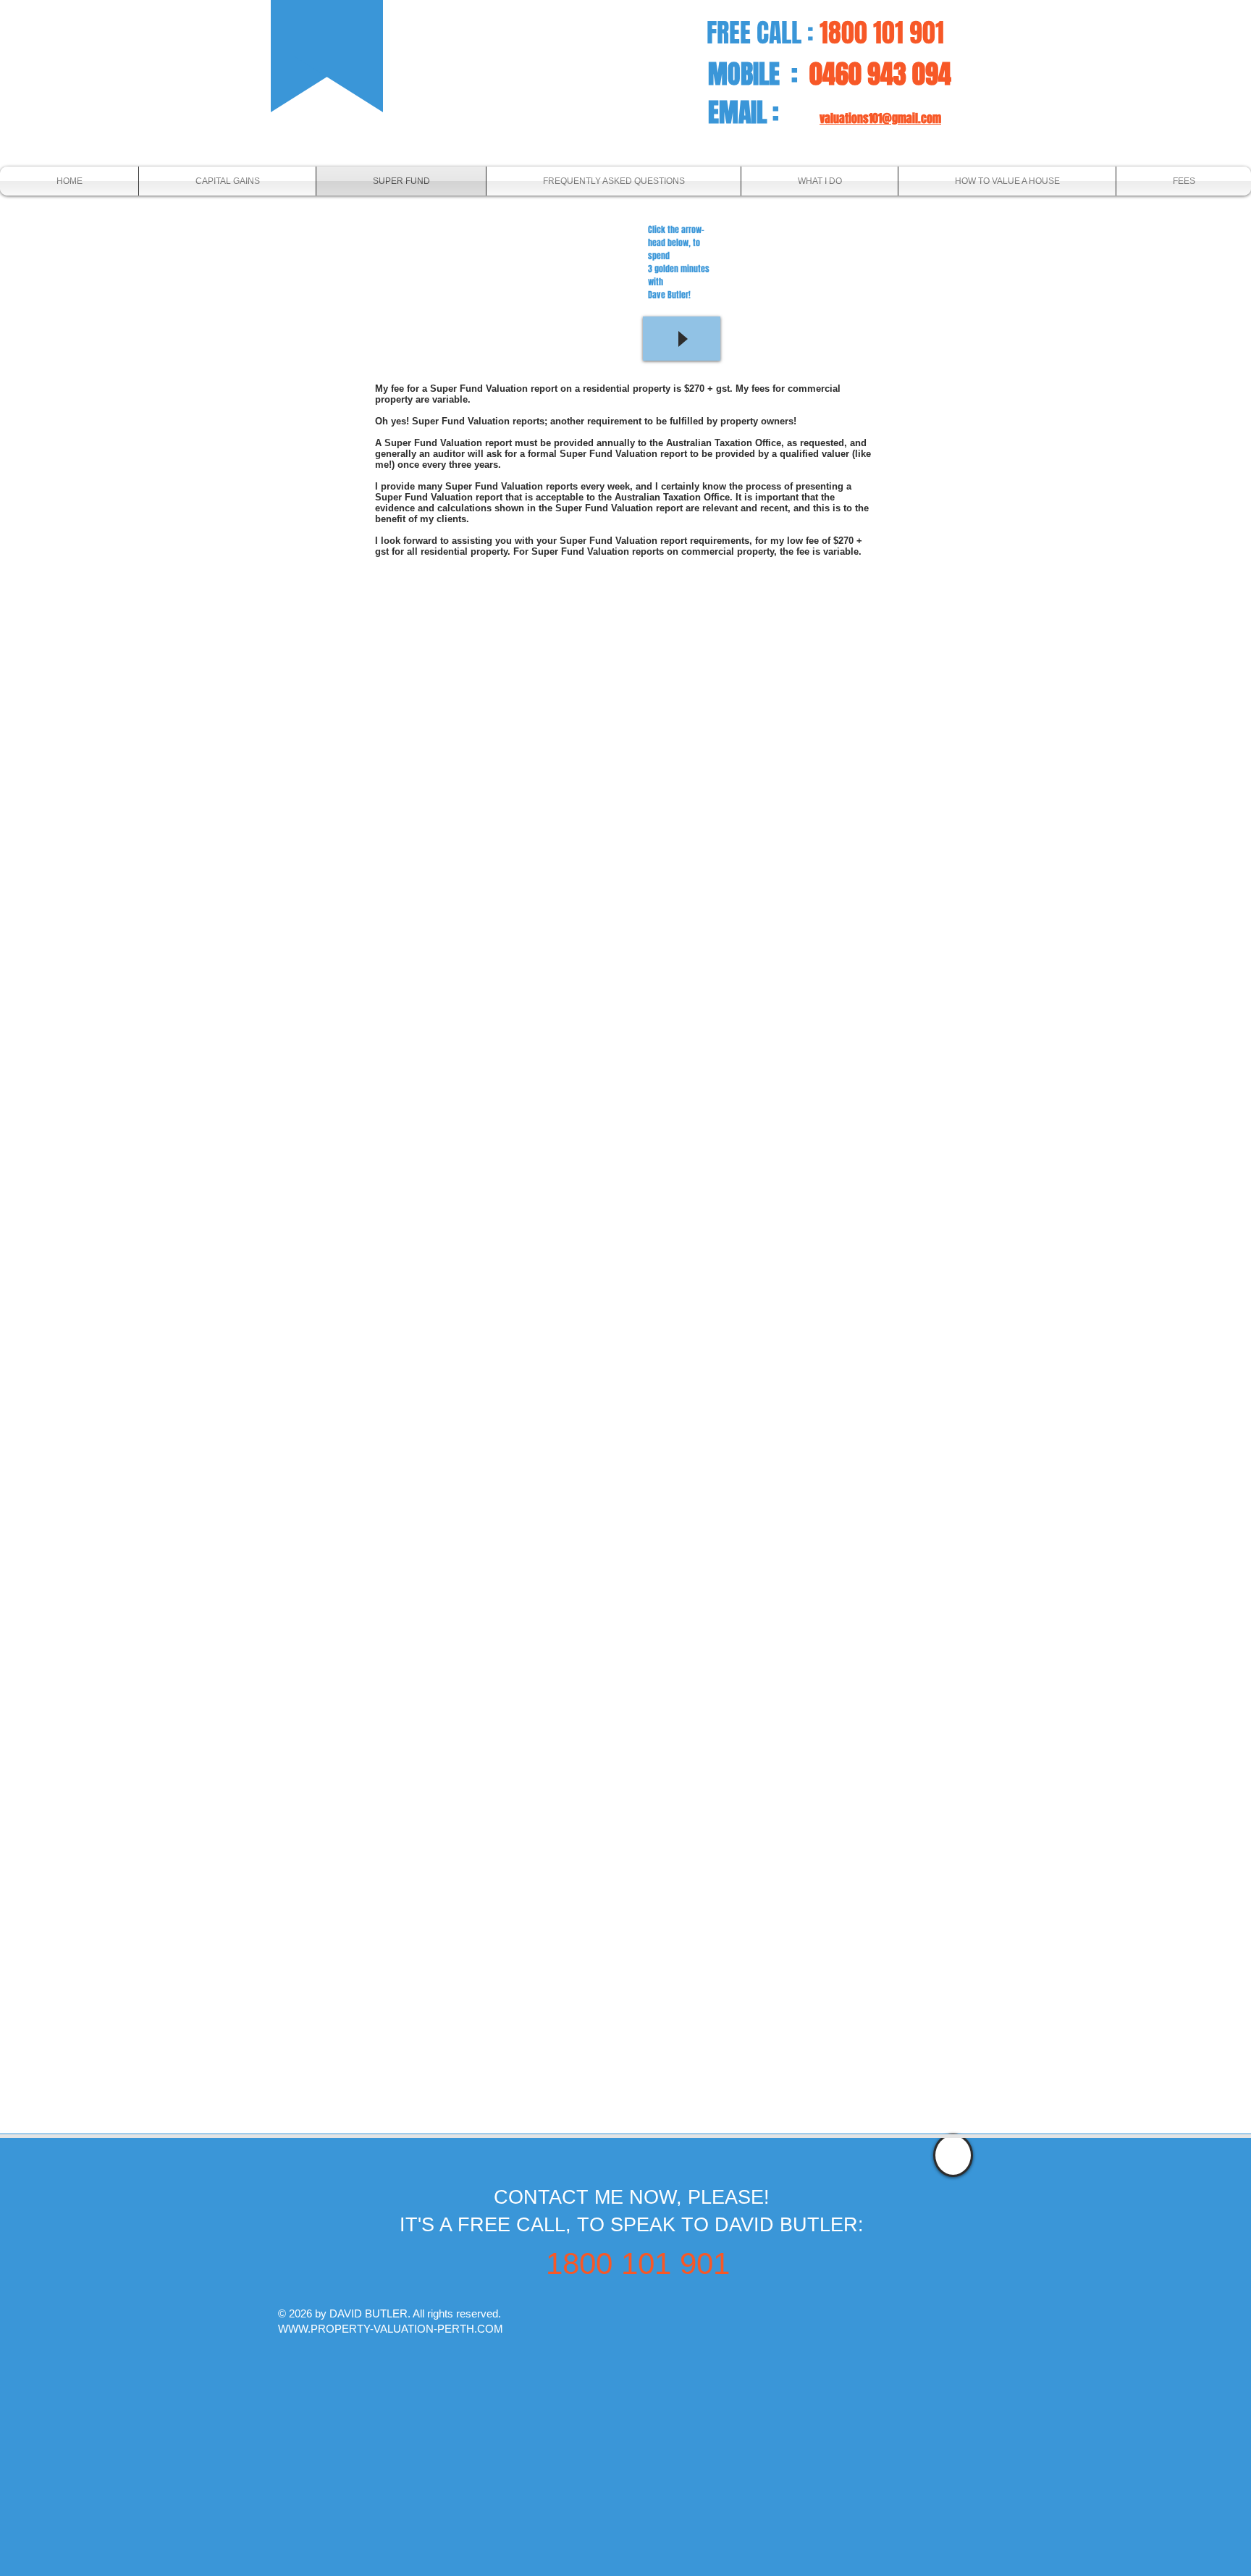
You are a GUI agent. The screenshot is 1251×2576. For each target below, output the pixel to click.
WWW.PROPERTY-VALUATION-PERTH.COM (391, 2329)
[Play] (682, 339)
